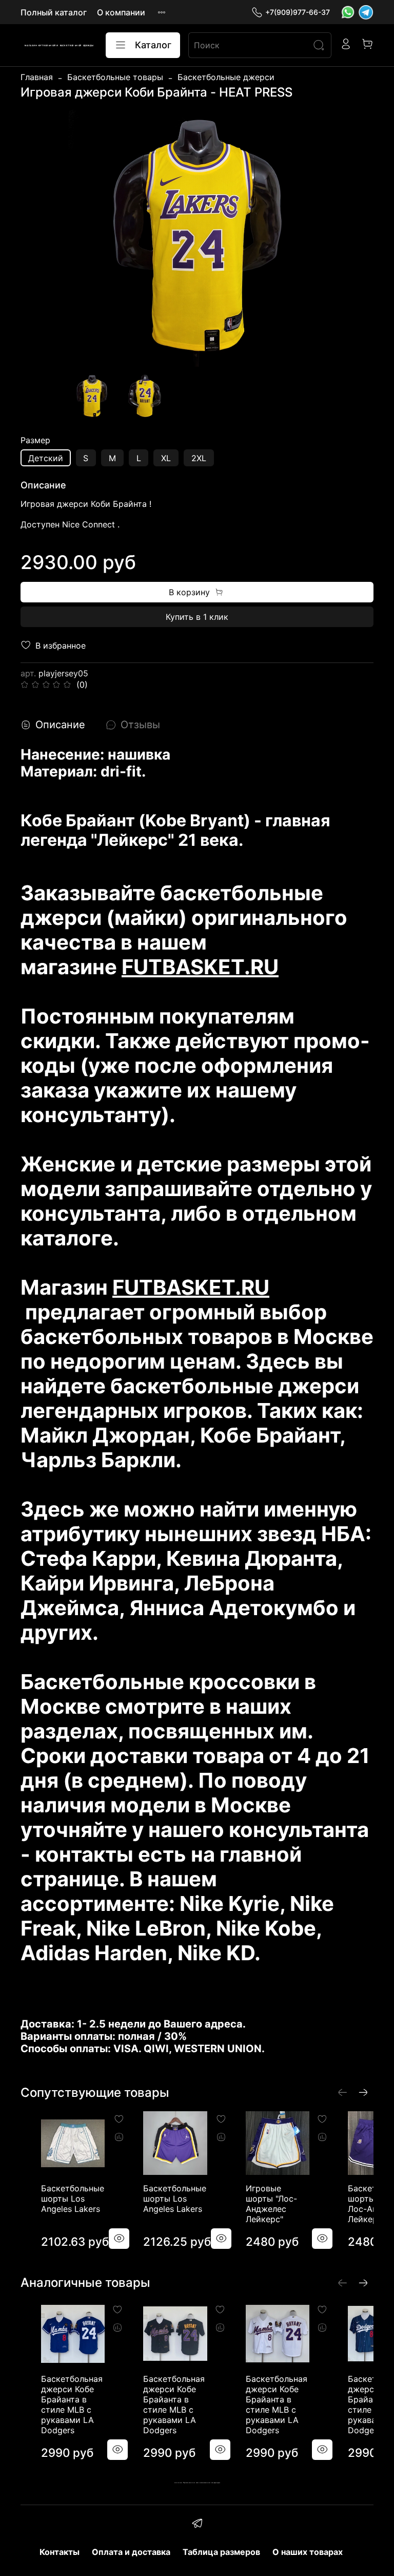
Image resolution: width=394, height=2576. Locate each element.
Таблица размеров (221, 2552)
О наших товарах (308, 2552)
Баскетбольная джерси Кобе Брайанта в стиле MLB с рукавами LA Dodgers (72, 2404)
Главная (37, 77)
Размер (35, 440)
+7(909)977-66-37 (298, 12)
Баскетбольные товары (115, 77)
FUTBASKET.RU (200, 967)
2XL (199, 458)
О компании (121, 12)
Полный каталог (54, 12)
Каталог (153, 45)
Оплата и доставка (131, 2552)
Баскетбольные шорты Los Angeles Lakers (73, 2199)
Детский (46, 458)
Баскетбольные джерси (226, 77)
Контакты (60, 2552)
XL (166, 458)
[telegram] (197, 2525)
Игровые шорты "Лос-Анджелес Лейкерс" (271, 2204)
